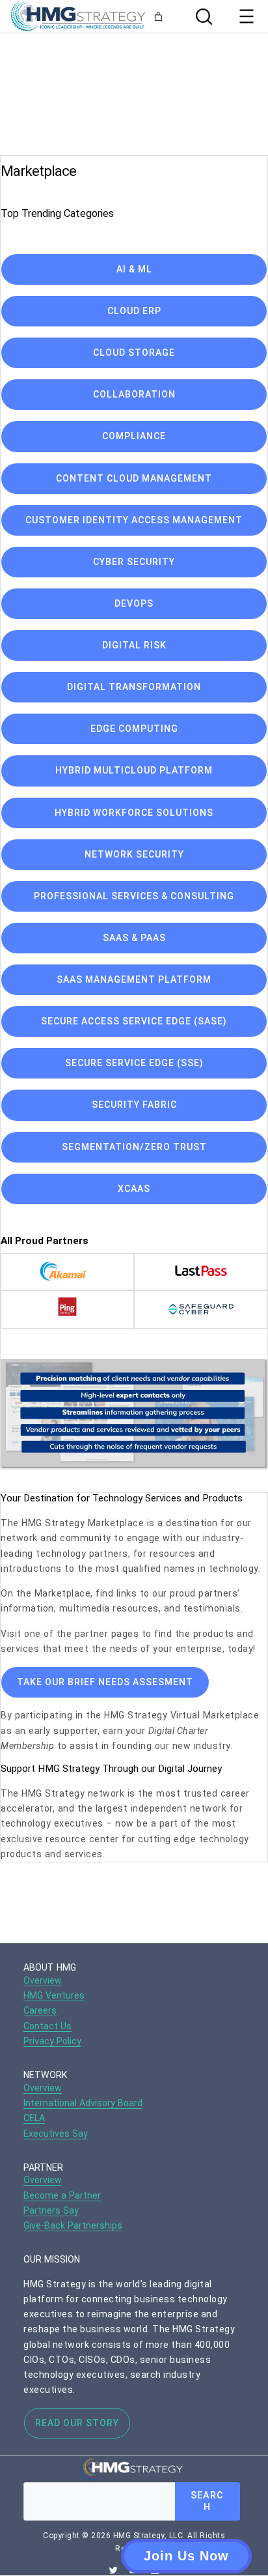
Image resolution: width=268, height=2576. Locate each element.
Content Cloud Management (134, 478)
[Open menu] (247, 16)
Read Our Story (77, 2423)
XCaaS (134, 1189)
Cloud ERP (134, 311)
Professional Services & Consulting (134, 896)
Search (207, 2501)
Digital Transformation (134, 687)
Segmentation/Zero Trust (134, 1147)
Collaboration (134, 394)
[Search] (202, 17)
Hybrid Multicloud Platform (134, 770)
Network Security (134, 854)
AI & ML (134, 269)
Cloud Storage (134, 353)
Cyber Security (134, 562)
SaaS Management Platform (134, 979)
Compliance (134, 436)
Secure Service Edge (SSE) (134, 1063)
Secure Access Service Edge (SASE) (134, 1021)
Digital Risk (134, 645)
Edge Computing (134, 729)
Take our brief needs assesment (105, 1682)
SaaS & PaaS (134, 938)
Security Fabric (134, 1105)
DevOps (134, 603)
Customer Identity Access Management (134, 520)
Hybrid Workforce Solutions (134, 813)
